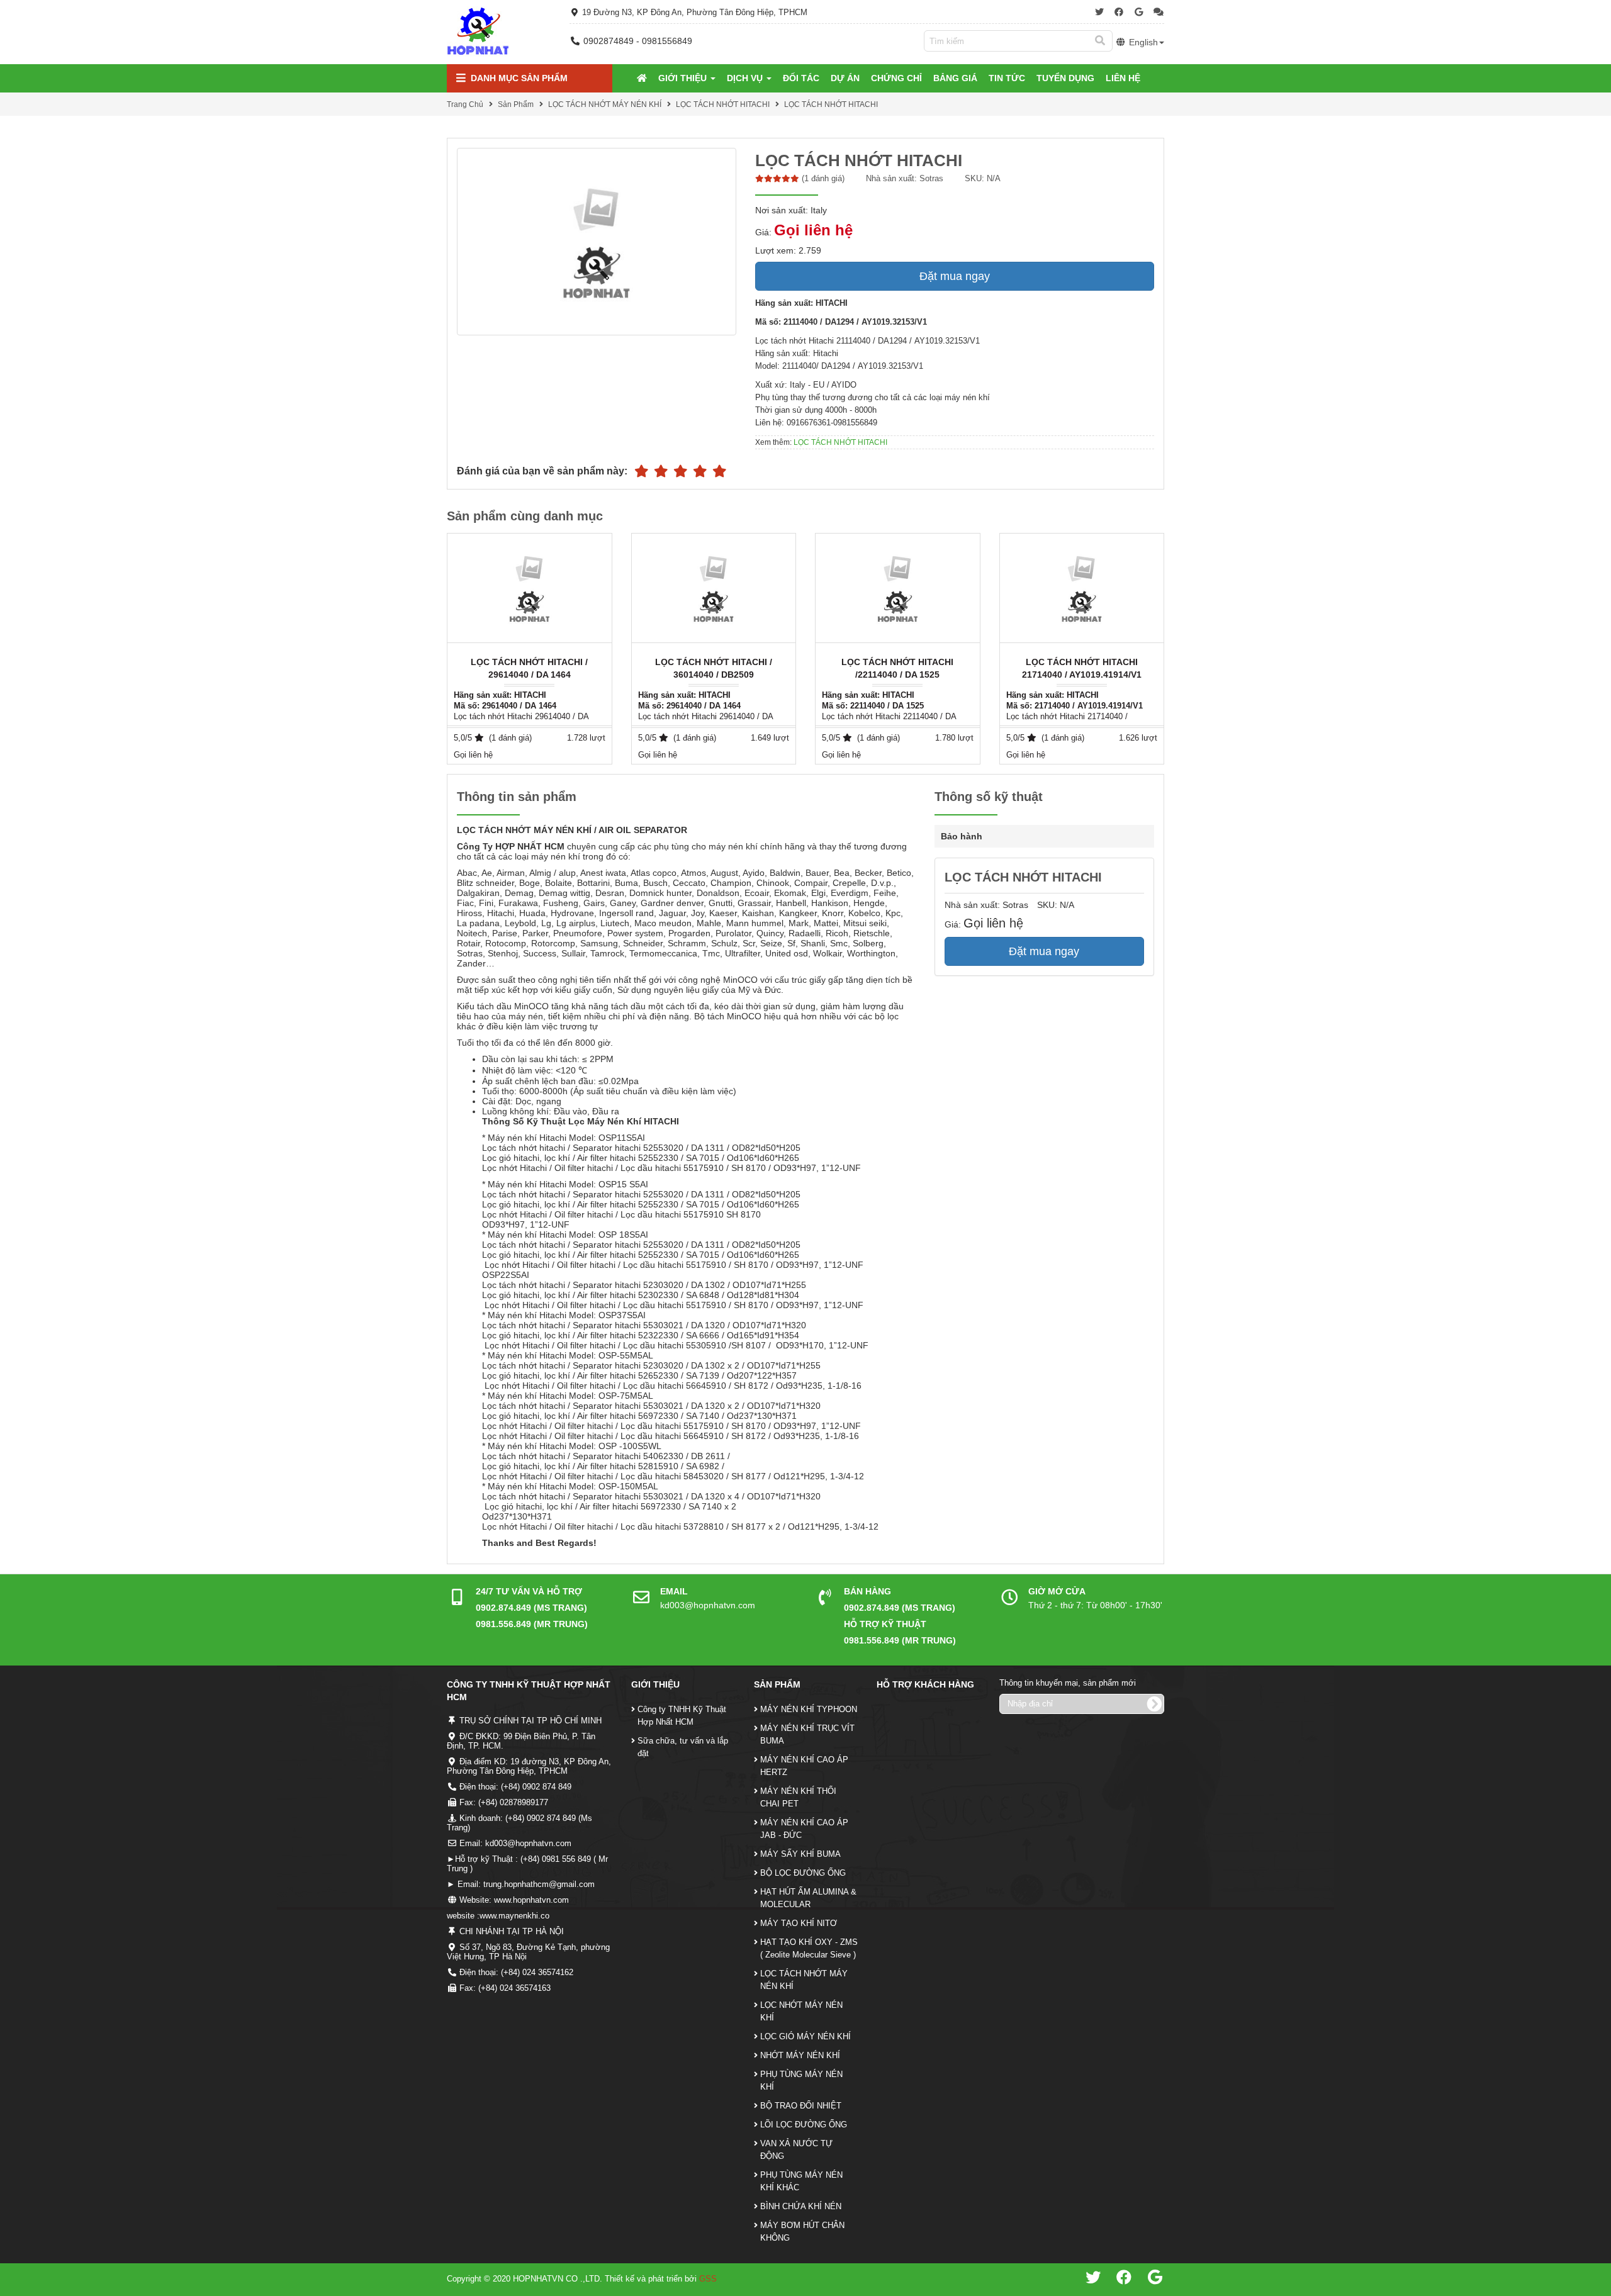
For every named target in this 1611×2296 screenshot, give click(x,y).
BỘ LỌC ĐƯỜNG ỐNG (803, 1873)
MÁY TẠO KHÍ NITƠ (799, 1923)
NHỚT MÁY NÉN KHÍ (800, 2055)
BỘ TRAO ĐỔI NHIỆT (801, 2106)
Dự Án (845, 78)
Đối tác (801, 78)
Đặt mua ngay (955, 276)
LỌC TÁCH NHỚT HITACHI (723, 104)
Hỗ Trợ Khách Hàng (925, 1684)
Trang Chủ (465, 104)
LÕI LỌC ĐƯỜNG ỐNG (804, 2125)
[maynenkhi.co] (478, 31)
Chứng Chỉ (896, 78)
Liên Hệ (1123, 78)
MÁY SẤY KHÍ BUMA (800, 1854)
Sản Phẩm (516, 104)
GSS (708, 2279)
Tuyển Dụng (1065, 78)
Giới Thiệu (684, 78)
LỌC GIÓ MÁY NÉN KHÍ (805, 2036)
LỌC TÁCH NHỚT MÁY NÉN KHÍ (605, 104)
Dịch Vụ (746, 78)
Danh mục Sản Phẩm (518, 78)
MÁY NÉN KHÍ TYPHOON (809, 1709)
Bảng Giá (955, 78)
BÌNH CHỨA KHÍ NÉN (801, 2206)
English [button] (1142, 42)
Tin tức (1007, 78)
